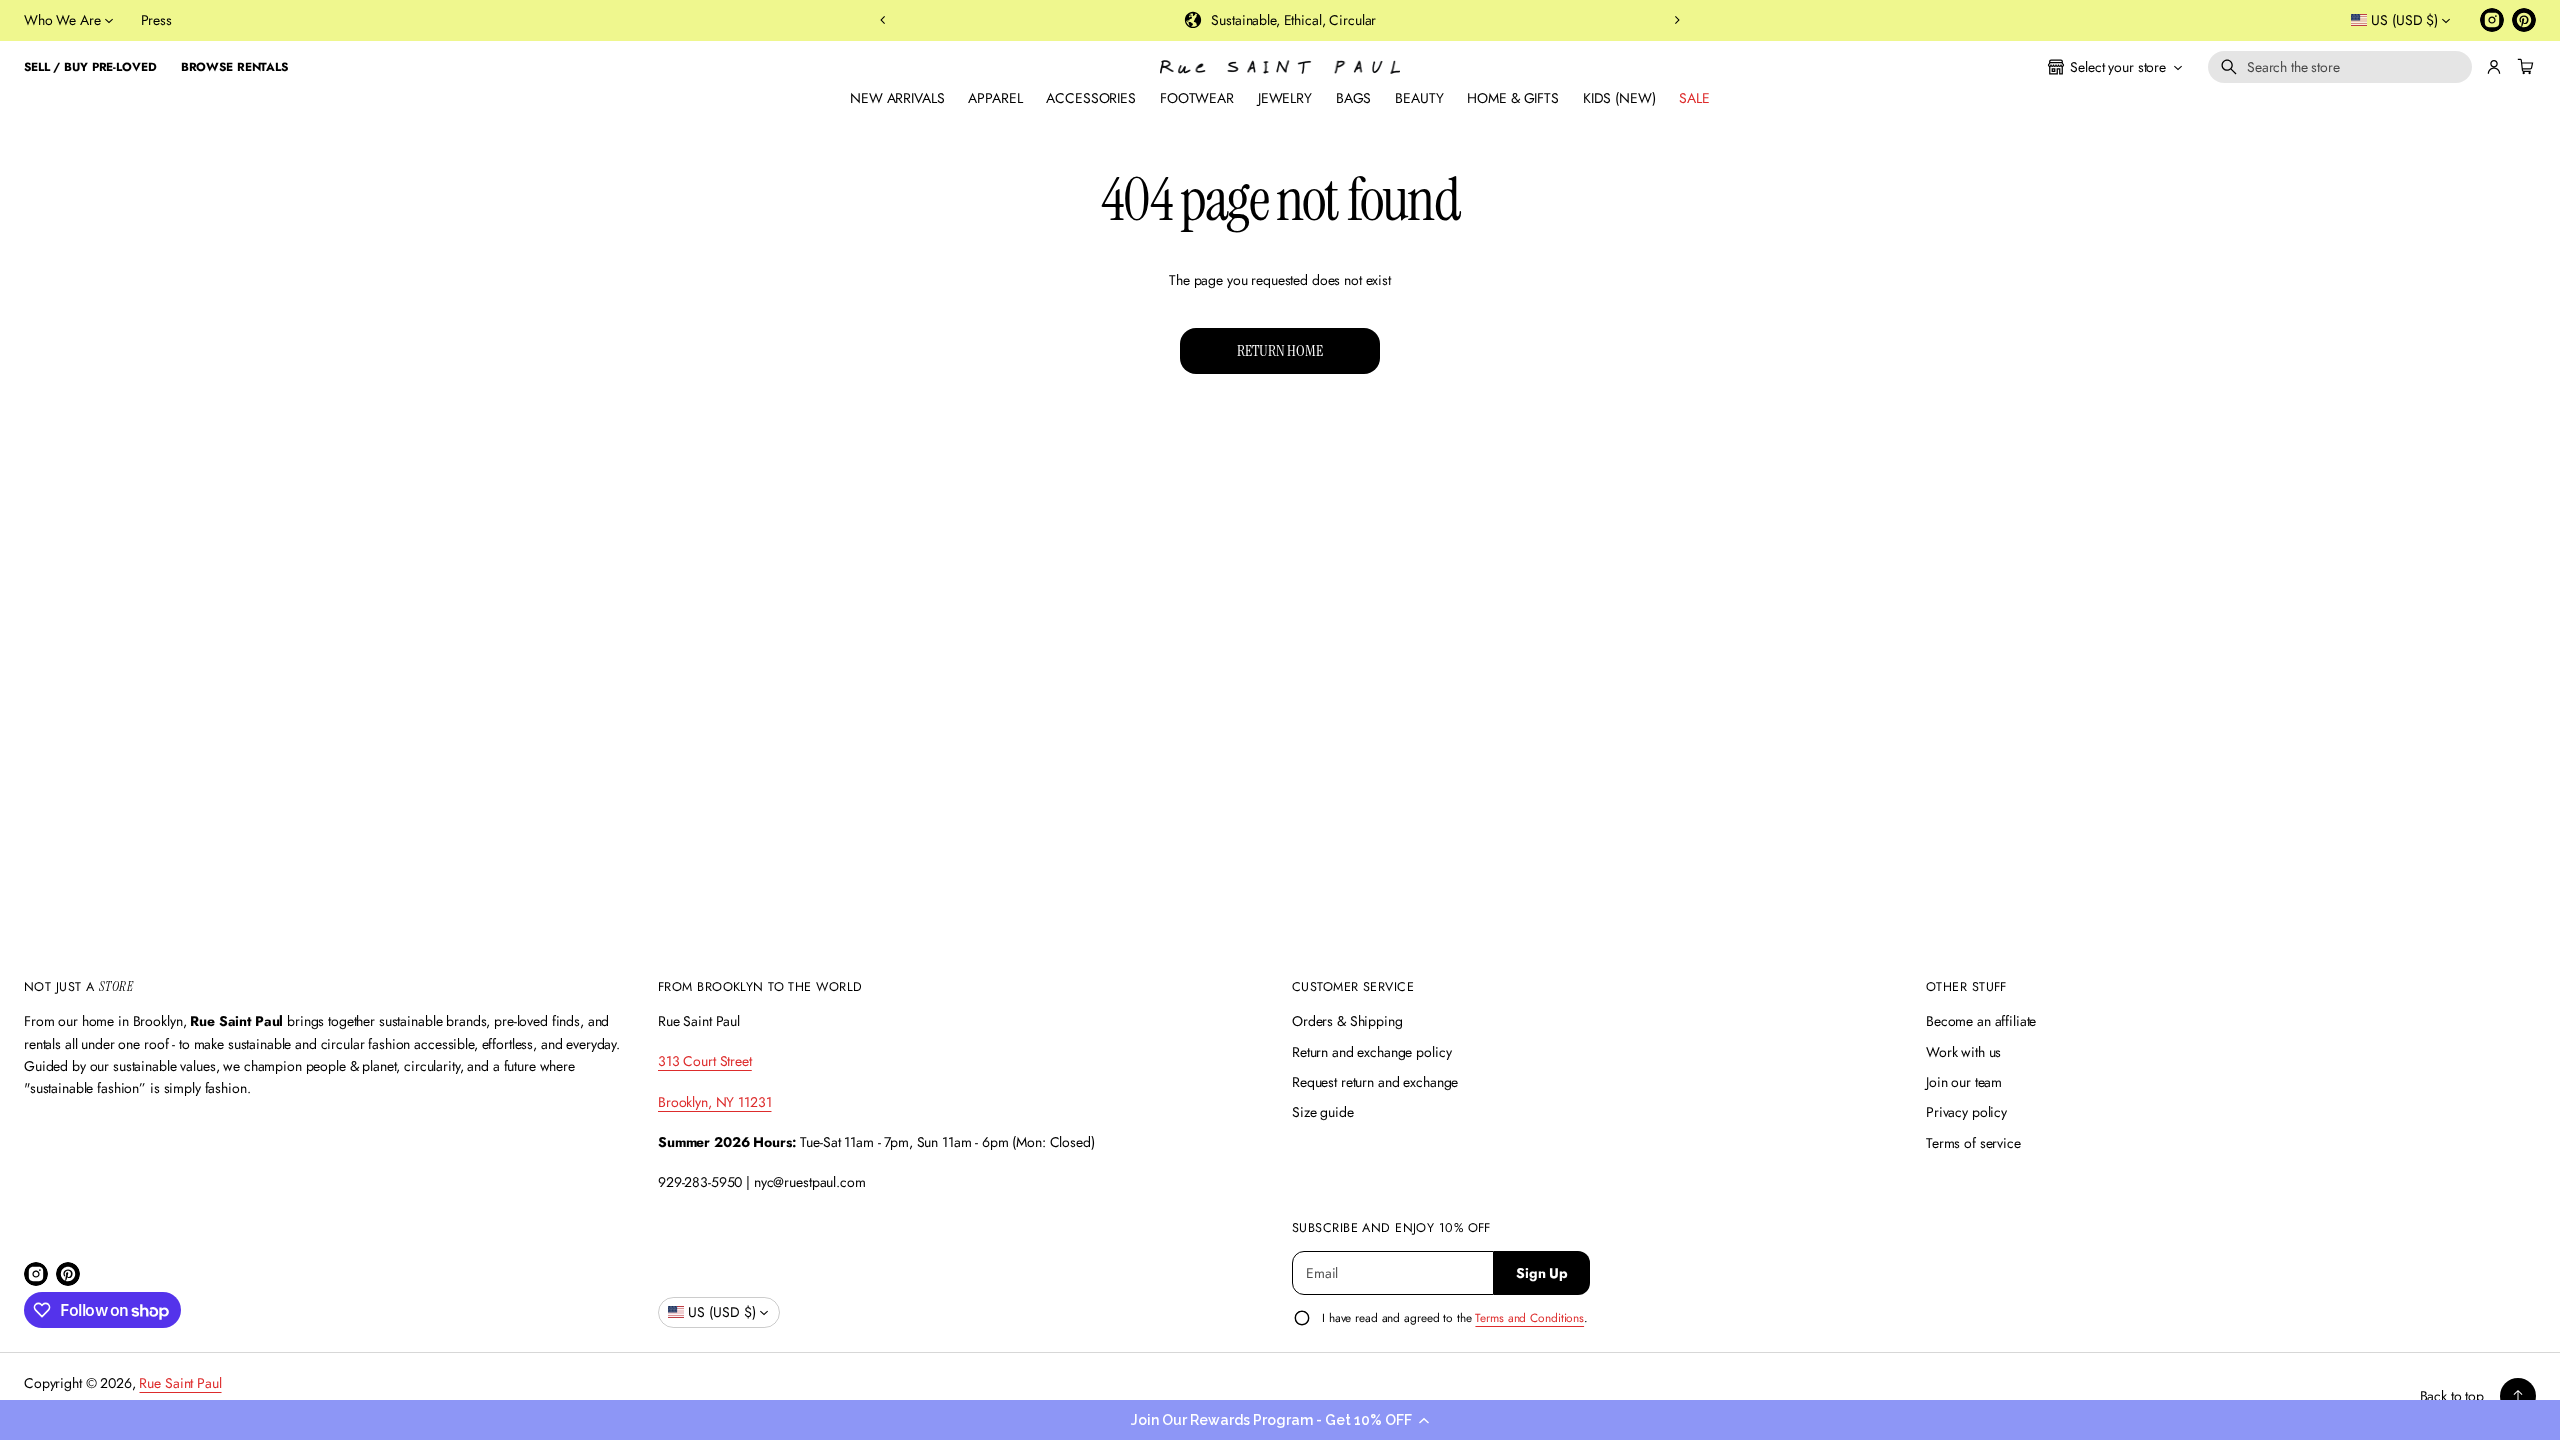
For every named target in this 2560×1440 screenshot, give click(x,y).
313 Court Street (705, 1061)
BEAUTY (1419, 98)
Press (156, 20)
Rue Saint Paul (180, 1383)
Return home (1279, 350)
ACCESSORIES (1090, 98)
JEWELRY (1285, 98)
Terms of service (1973, 1143)
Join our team (1964, 1082)
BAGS (1353, 98)
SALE (1694, 98)
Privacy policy (1966, 1112)
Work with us (1963, 1052)
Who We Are (62, 20)
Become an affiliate (1981, 1021)
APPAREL (995, 98)
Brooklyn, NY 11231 (714, 1102)
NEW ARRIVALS (897, 98)
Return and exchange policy (1371, 1052)
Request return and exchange (1375, 1082)
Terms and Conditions (1529, 1317)
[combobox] (2340, 67)
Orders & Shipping (1347, 1021)
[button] (1280, 1420)
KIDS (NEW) (1619, 98)
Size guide (1323, 1112)
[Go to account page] (2494, 67)
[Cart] (2523, 67)
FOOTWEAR (1197, 98)
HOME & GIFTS (1512, 98)
